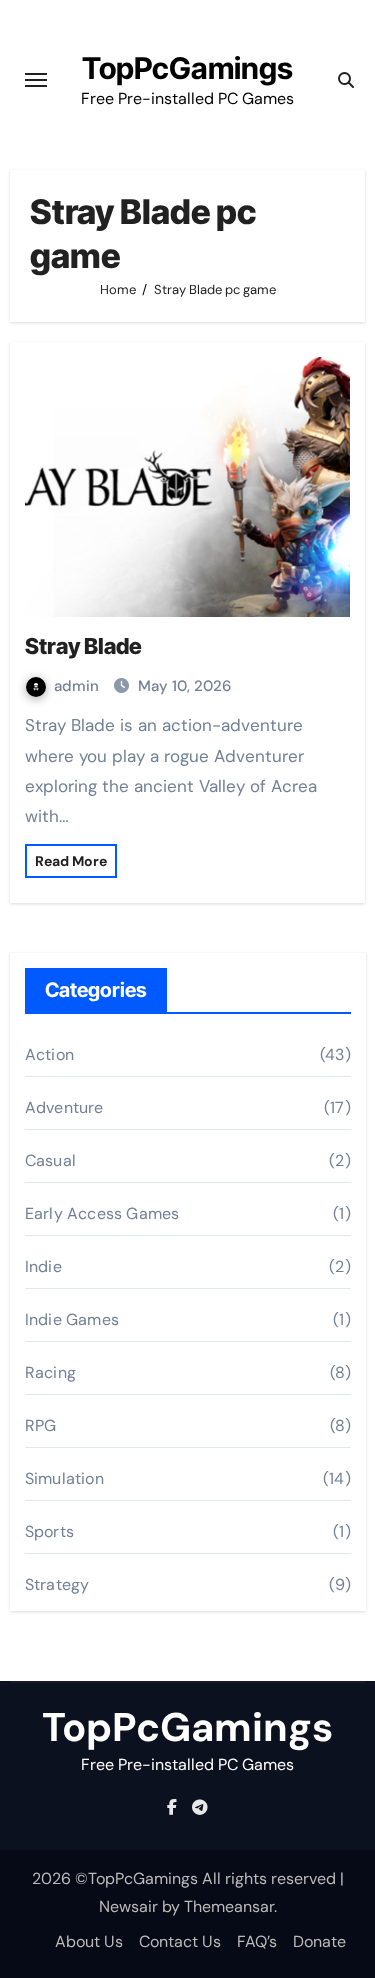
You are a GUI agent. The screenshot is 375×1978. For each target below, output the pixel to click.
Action (49, 1054)
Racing (50, 1372)
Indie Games (72, 1319)
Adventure (64, 1107)
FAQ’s (257, 1941)
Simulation (64, 1478)
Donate (319, 1941)
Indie (43, 1266)
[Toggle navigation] (36, 80)
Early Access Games (102, 1213)
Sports (49, 1531)
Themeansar (229, 1906)
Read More (71, 861)
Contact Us (180, 1941)
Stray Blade (83, 646)
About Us (89, 1941)
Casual (50, 1160)
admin (78, 686)
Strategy (57, 1584)
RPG (41, 1425)
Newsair (128, 1906)
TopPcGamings (187, 68)
